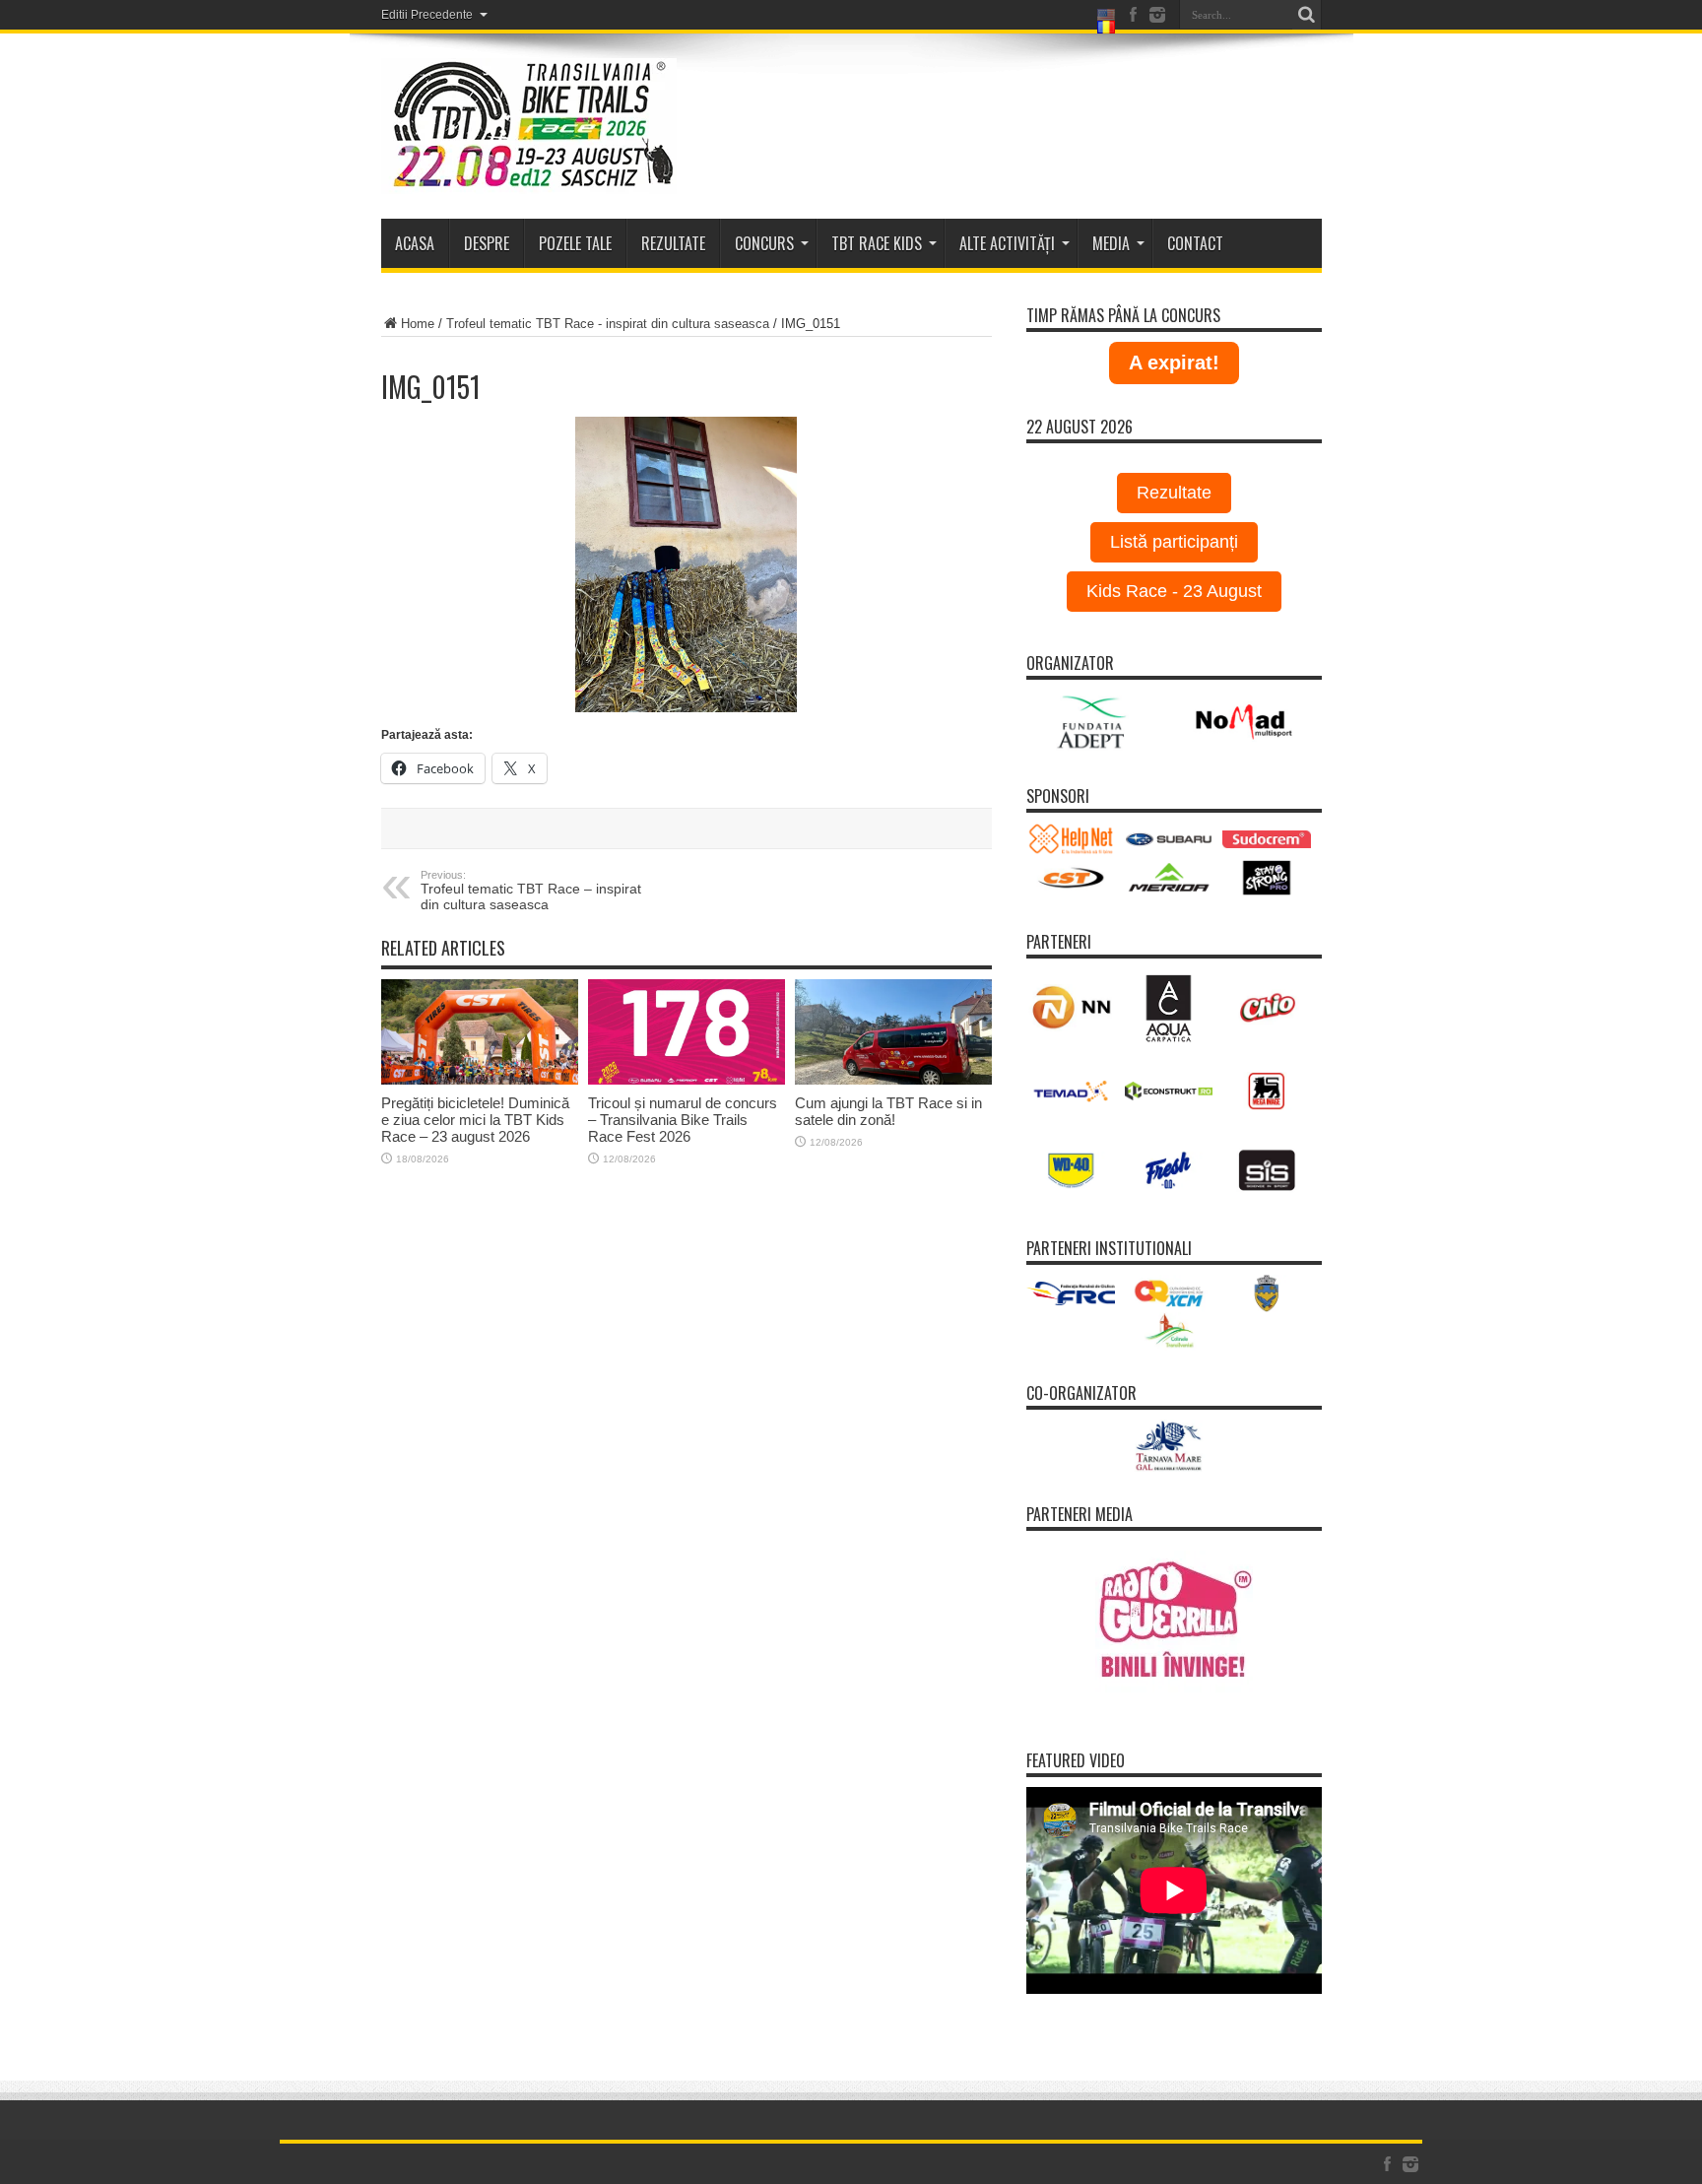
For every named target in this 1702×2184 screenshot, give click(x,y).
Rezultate (1174, 493)
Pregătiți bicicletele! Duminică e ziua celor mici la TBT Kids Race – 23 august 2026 (475, 1120)
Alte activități (1007, 243)
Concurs (764, 243)
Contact (1195, 243)
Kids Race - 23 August (1174, 591)
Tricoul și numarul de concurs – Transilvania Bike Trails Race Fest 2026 (683, 1120)
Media (1111, 243)
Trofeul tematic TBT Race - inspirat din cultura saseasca (608, 324)
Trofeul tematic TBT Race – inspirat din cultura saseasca (531, 891)
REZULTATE (673, 243)
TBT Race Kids (877, 243)
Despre (487, 243)
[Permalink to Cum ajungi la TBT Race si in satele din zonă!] (893, 1032)
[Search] (1307, 15)
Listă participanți (1174, 542)
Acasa (415, 243)
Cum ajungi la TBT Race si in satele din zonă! (888, 1111)
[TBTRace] (529, 126)
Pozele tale (575, 243)
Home (418, 324)
